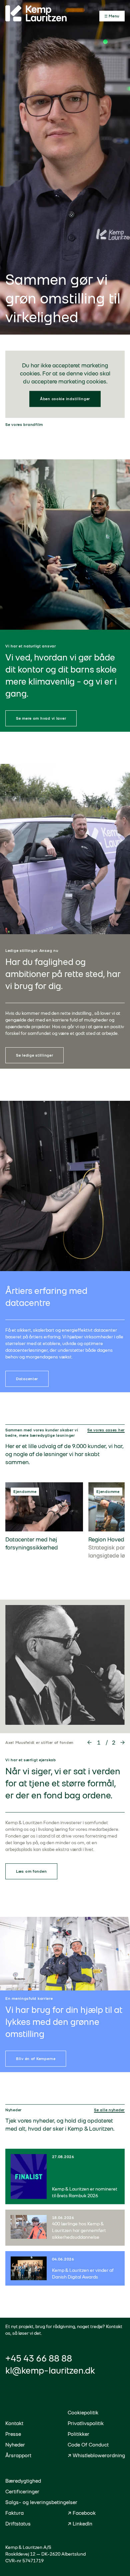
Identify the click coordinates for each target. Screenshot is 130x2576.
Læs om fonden (31, 1871)
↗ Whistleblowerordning (96, 2455)
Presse (13, 2434)
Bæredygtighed (23, 2481)
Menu (114, 16)
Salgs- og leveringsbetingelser (41, 2502)
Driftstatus (18, 2524)
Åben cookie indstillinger (65, 399)
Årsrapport (18, 2455)
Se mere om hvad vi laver (41, 718)
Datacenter (27, 1379)
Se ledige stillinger (34, 1055)
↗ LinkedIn (80, 2524)
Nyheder (15, 2445)
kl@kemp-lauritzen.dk (50, 2370)
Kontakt (14, 2423)
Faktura (14, 2513)
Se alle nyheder (109, 2110)
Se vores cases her (106, 1430)
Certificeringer (22, 2492)
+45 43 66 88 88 (39, 2358)
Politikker (78, 2434)
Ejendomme (25, 1492)
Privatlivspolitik (86, 2423)
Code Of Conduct (88, 2445)
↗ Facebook (82, 2513)
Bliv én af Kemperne (36, 2059)
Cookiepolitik (83, 2413)
